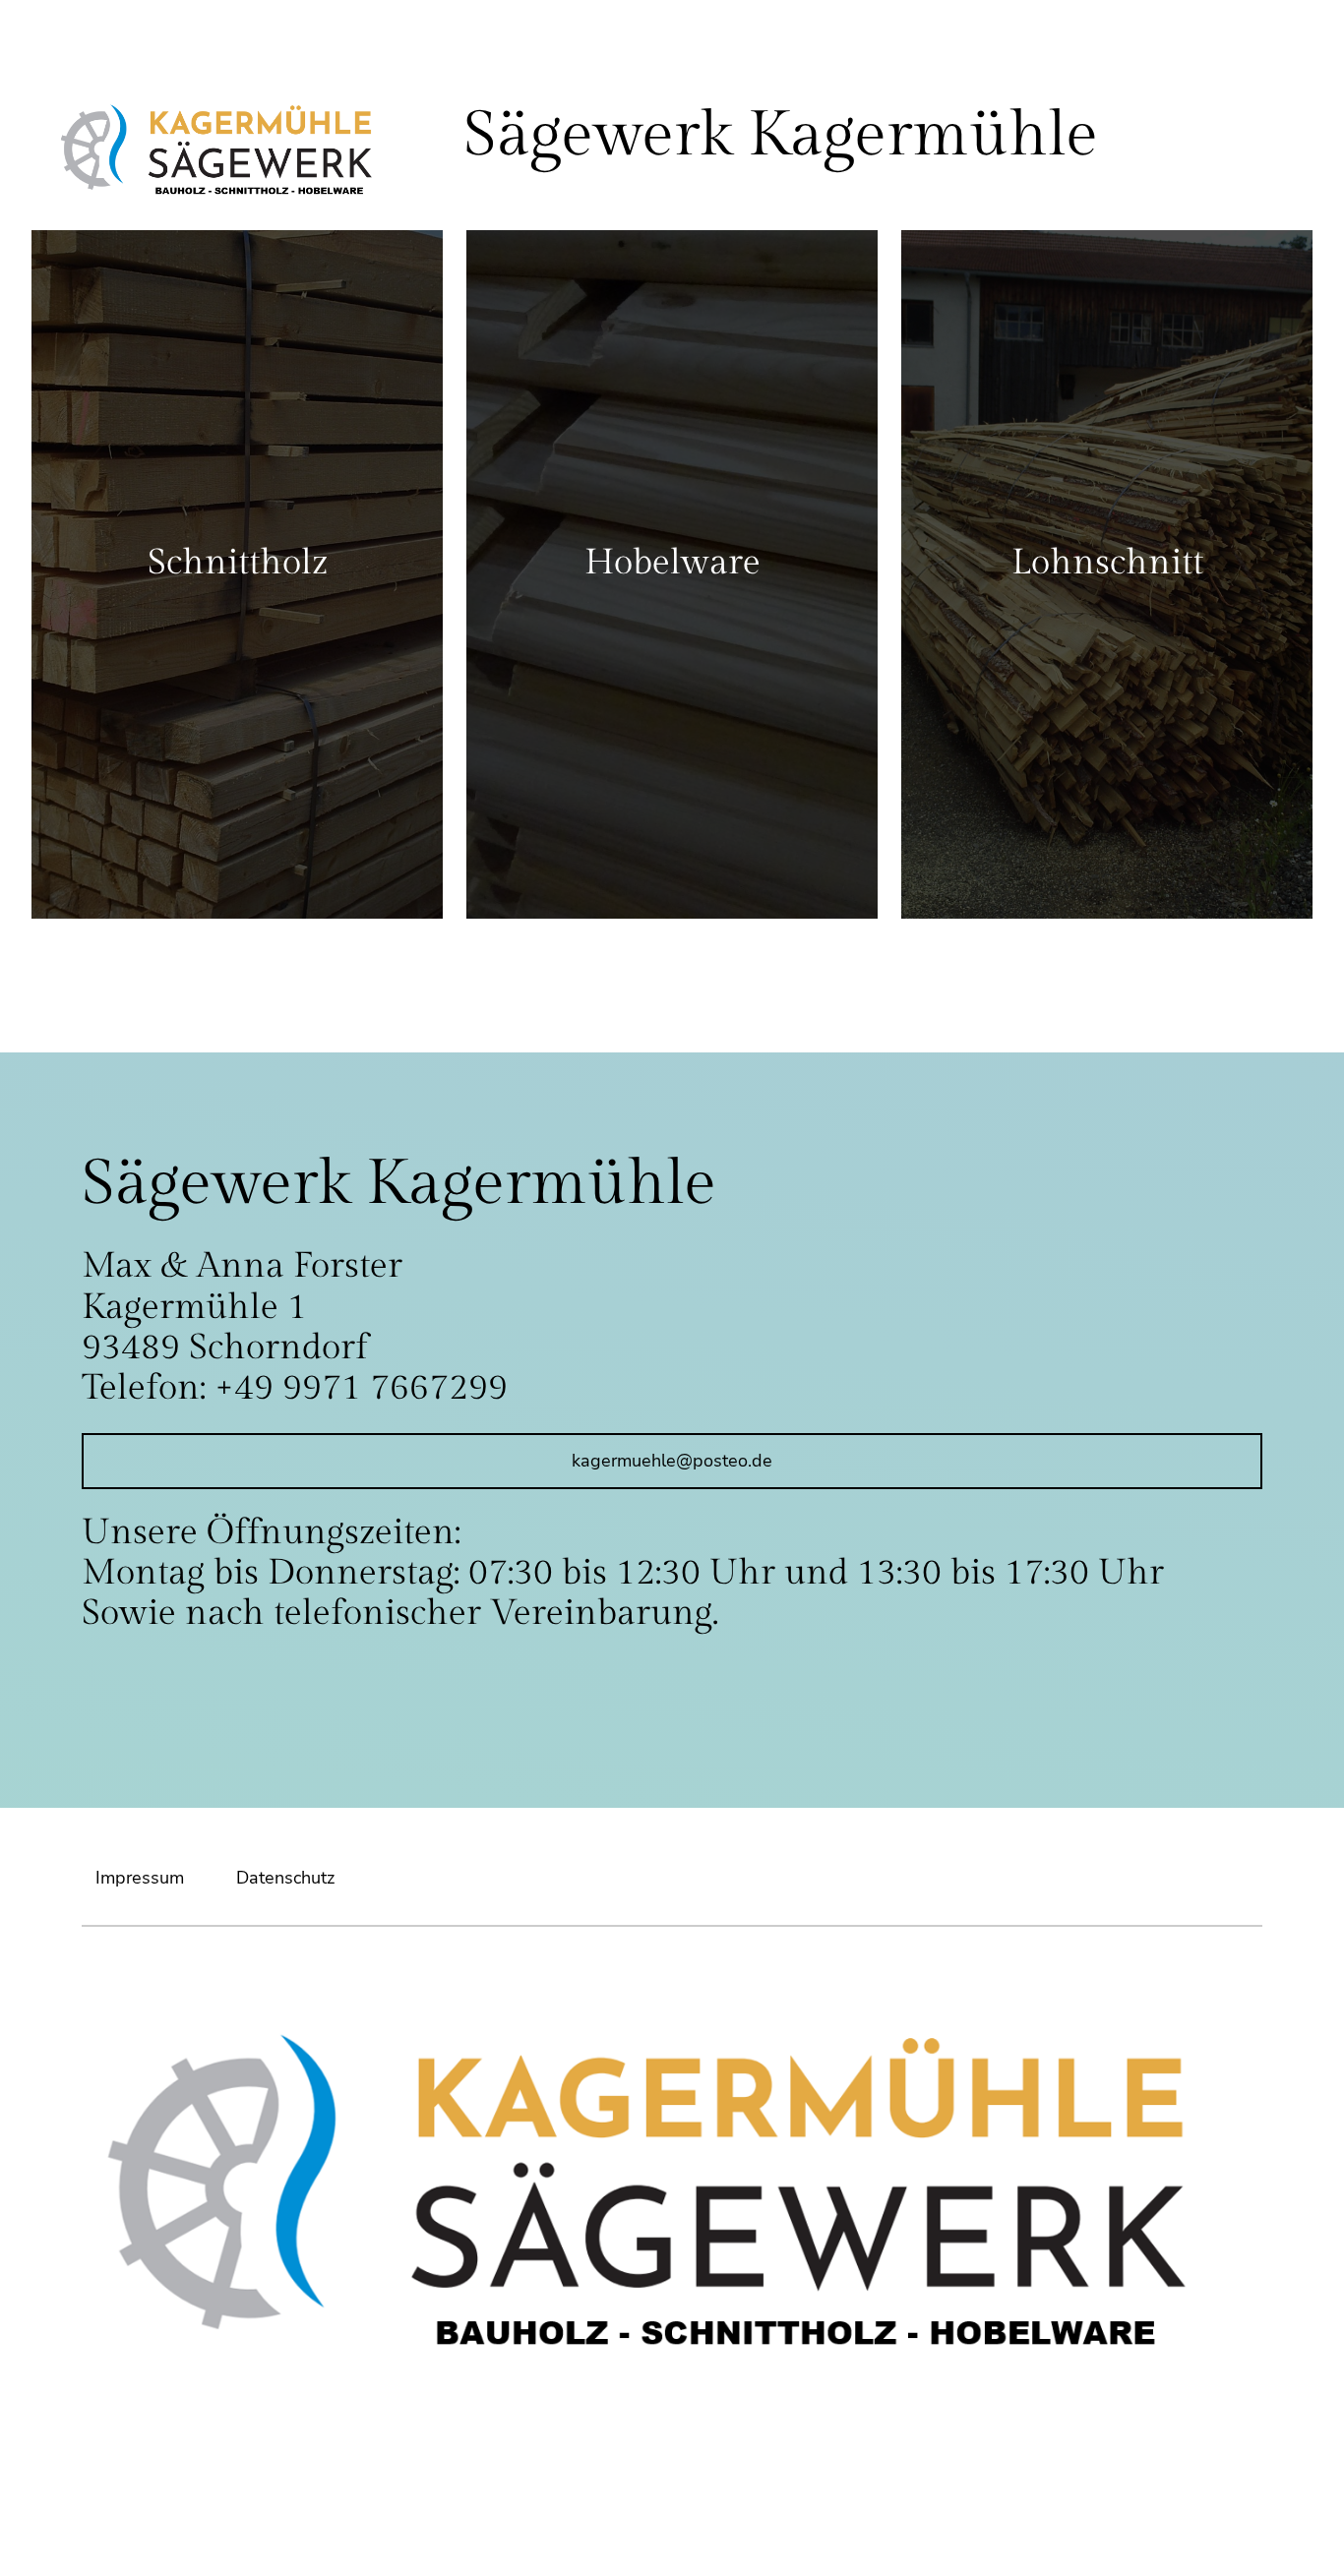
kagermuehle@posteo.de (672, 1461)
